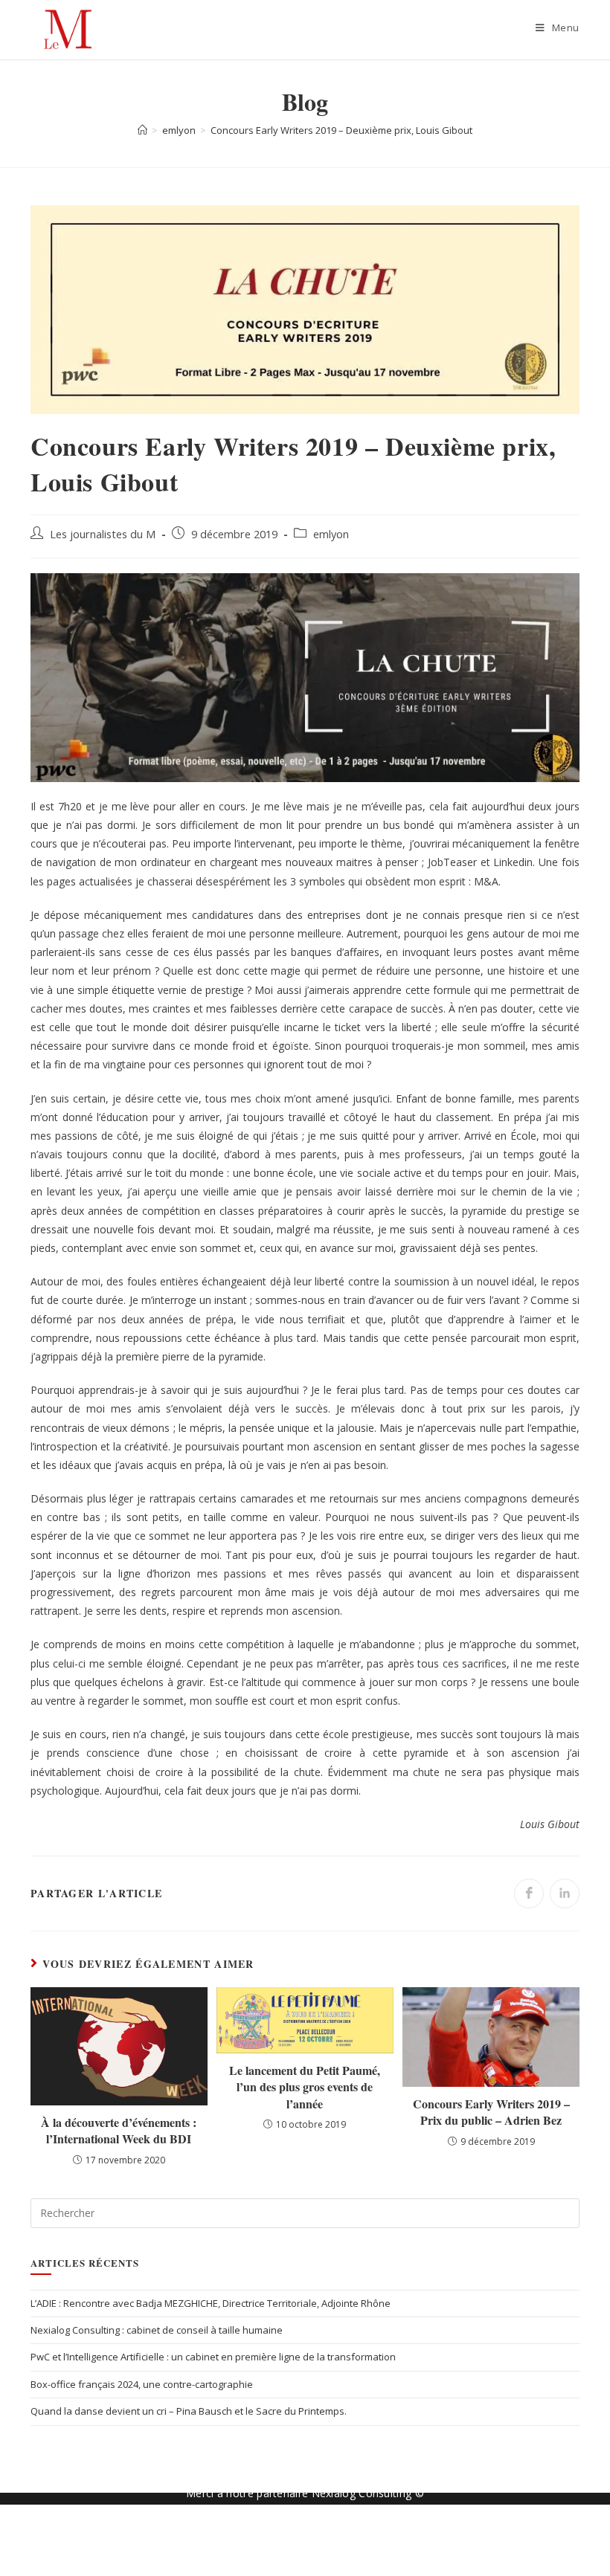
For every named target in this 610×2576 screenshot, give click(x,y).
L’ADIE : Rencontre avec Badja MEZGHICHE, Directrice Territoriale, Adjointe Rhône (211, 2303)
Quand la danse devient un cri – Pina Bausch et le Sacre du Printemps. (189, 2411)
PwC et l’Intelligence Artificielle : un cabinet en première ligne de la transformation (213, 2357)
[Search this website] (305, 2212)
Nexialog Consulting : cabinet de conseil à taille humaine (157, 2330)
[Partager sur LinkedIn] (565, 1894)
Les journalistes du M (103, 534)
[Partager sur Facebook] (529, 1894)
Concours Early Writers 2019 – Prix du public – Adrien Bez (491, 2112)
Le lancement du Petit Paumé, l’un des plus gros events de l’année (305, 2087)
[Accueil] (142, 130)
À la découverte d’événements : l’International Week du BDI (119, 2131)
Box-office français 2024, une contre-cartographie (142, 2384)
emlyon (331, 534)
